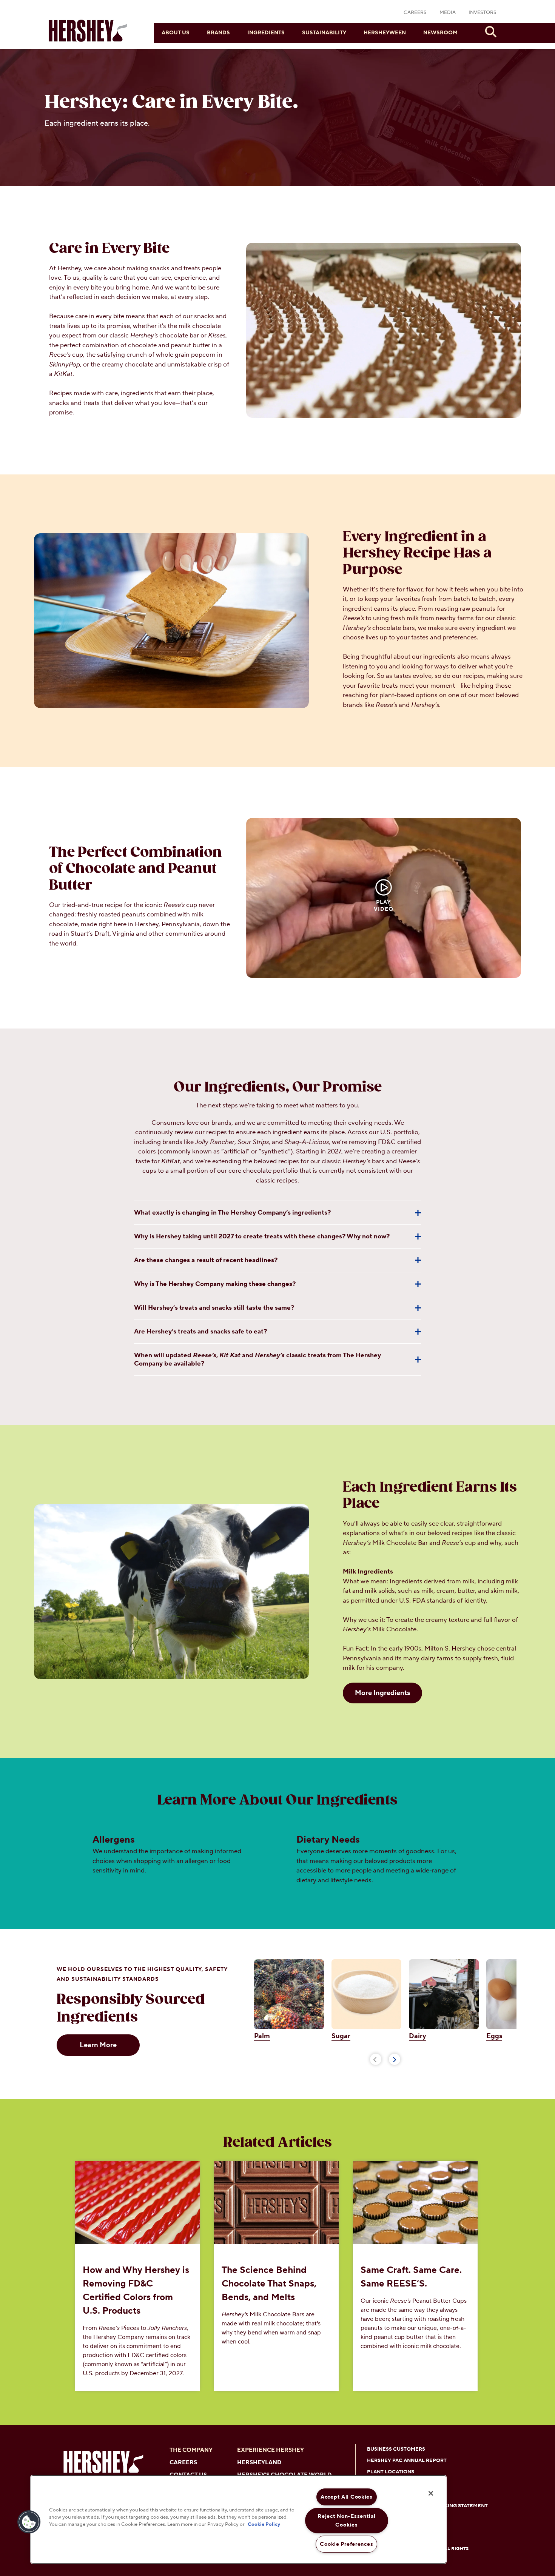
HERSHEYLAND (259, 2463)
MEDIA (448, 12)
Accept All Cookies (347, 2497)
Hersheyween (385, 33)
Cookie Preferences (346, 2544)
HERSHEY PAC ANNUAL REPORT (407, 2461)
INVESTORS (483, 12)
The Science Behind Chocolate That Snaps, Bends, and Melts (269, 2284)
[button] (29, 2522)
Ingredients (266, 33)
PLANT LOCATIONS (391, 2472)
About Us (176, 33)
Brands (218, 33)
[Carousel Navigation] (385, 2058)
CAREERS (415, 12)
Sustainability (324, 33)
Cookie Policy (264, 2525)
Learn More (98, 2045)
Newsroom (440, 33)
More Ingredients (382, 1693)
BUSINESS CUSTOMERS (396, 2449)
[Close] (431, 2493)
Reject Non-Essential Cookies (346, 2521)
